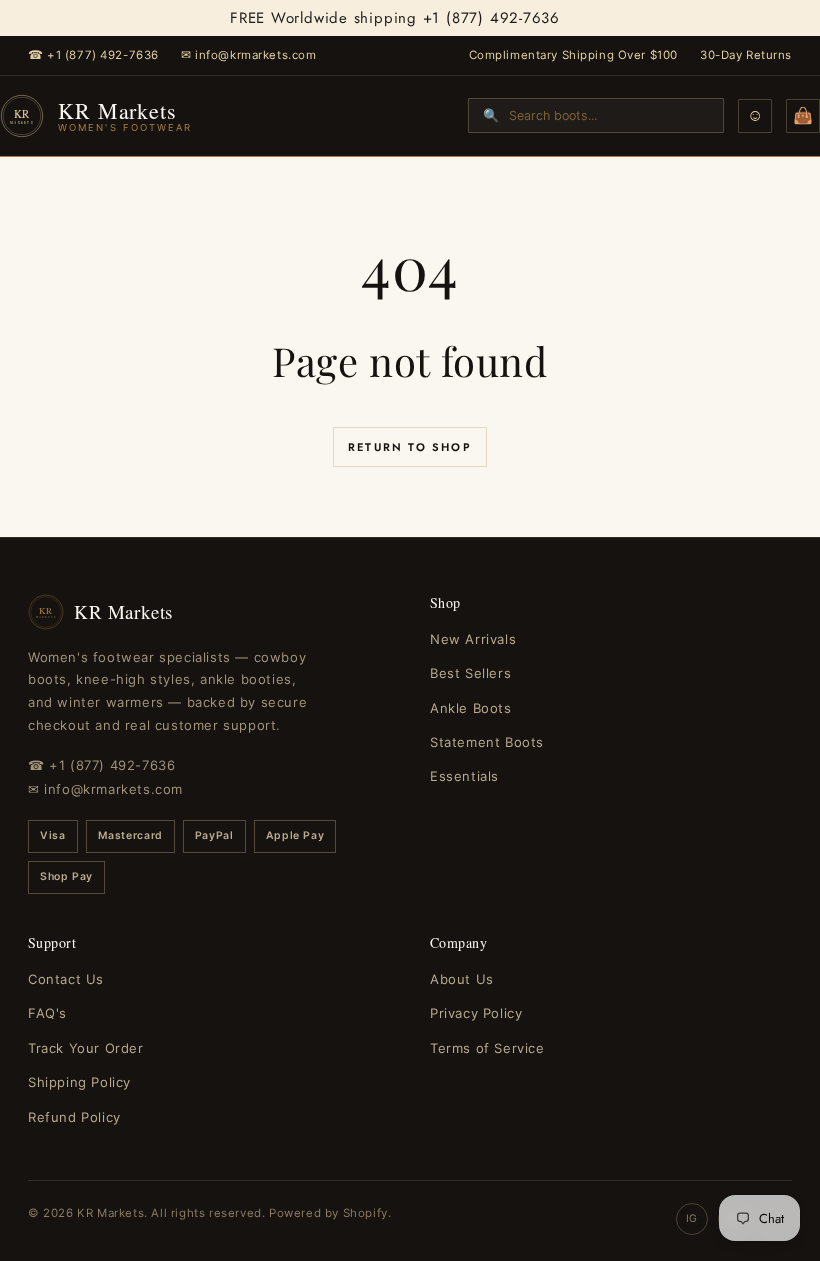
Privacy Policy (476, 1013)
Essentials (464, 776)
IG (692, 1218)
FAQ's (47, 1013)
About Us (462, 979)
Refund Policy (74, 1117)
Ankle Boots (471, 708)
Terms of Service (487, 1048)
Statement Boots (487, 742)
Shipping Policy (79, 1082)
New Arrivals (473, 639)
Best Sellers (470, 673)
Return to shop (410, 447)
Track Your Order (86, 1048)
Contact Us (66, 979)
